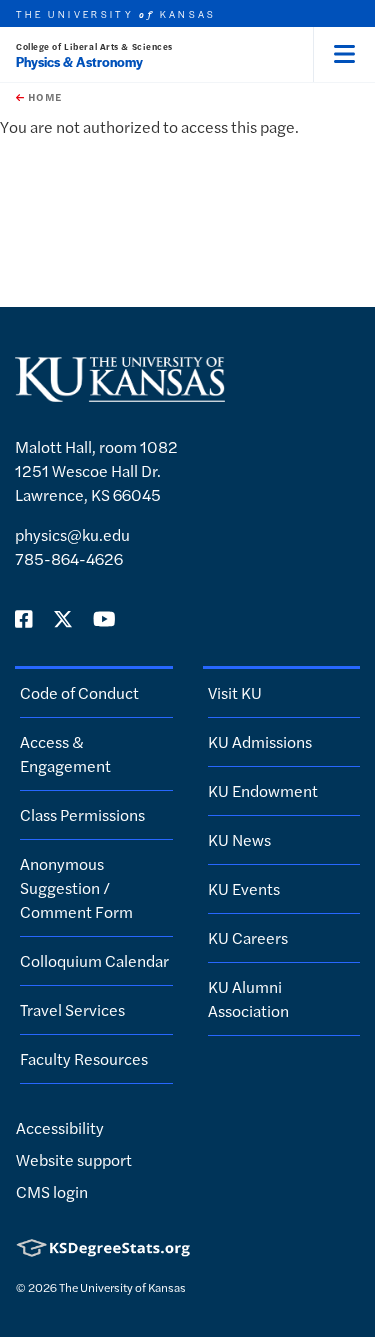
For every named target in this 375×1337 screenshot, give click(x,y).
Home (43, 97)
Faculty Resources (84, 1058)
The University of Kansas (122, 1287)
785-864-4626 (69, 558)
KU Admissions (260, 741)
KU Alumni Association (248, 998)
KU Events (244, 888)
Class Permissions (82, 814)
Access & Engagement (65, 753)
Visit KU (235, 692)
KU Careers (248, 937)
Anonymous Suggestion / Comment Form (76, 887)
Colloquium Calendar (94, 960)
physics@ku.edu (72, 534)
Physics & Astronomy (79, 61)
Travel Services (72, 1009)
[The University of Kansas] (120, 393)
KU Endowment (263, 790)
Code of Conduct (79, 692)
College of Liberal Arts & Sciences (94, 46)
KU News (239, 839)
